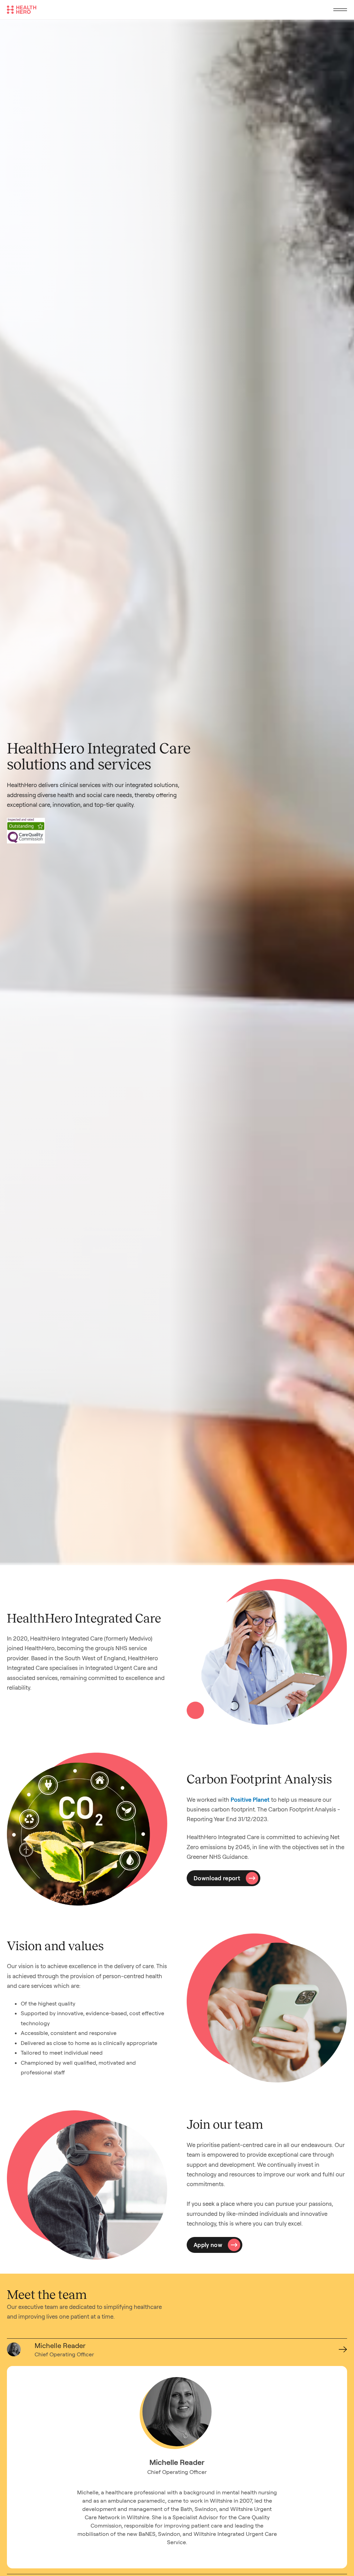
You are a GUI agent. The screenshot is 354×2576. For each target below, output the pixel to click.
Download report (217, 1878)
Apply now (208, 2245)
